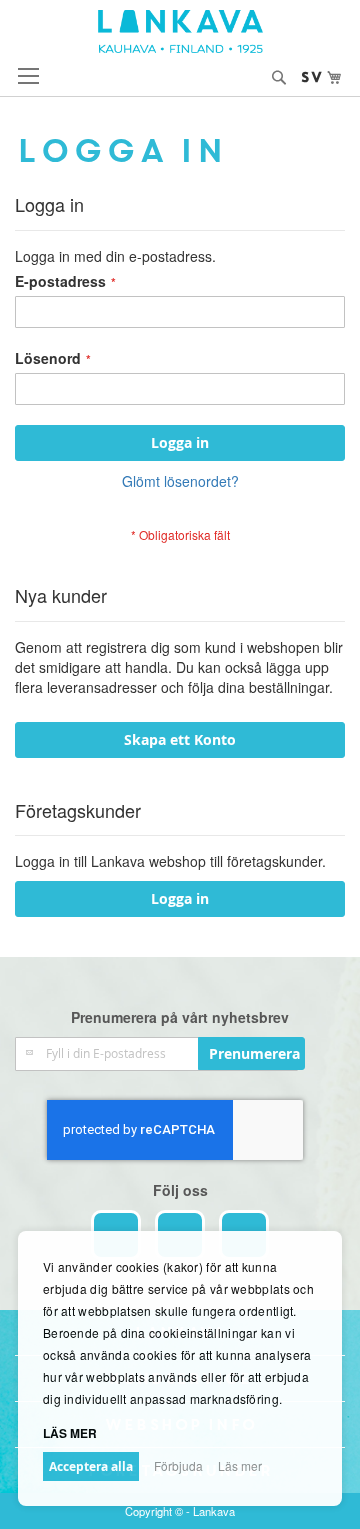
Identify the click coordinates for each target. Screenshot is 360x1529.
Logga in (180, 898)
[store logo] (180, 31)
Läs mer (240, 1465)
